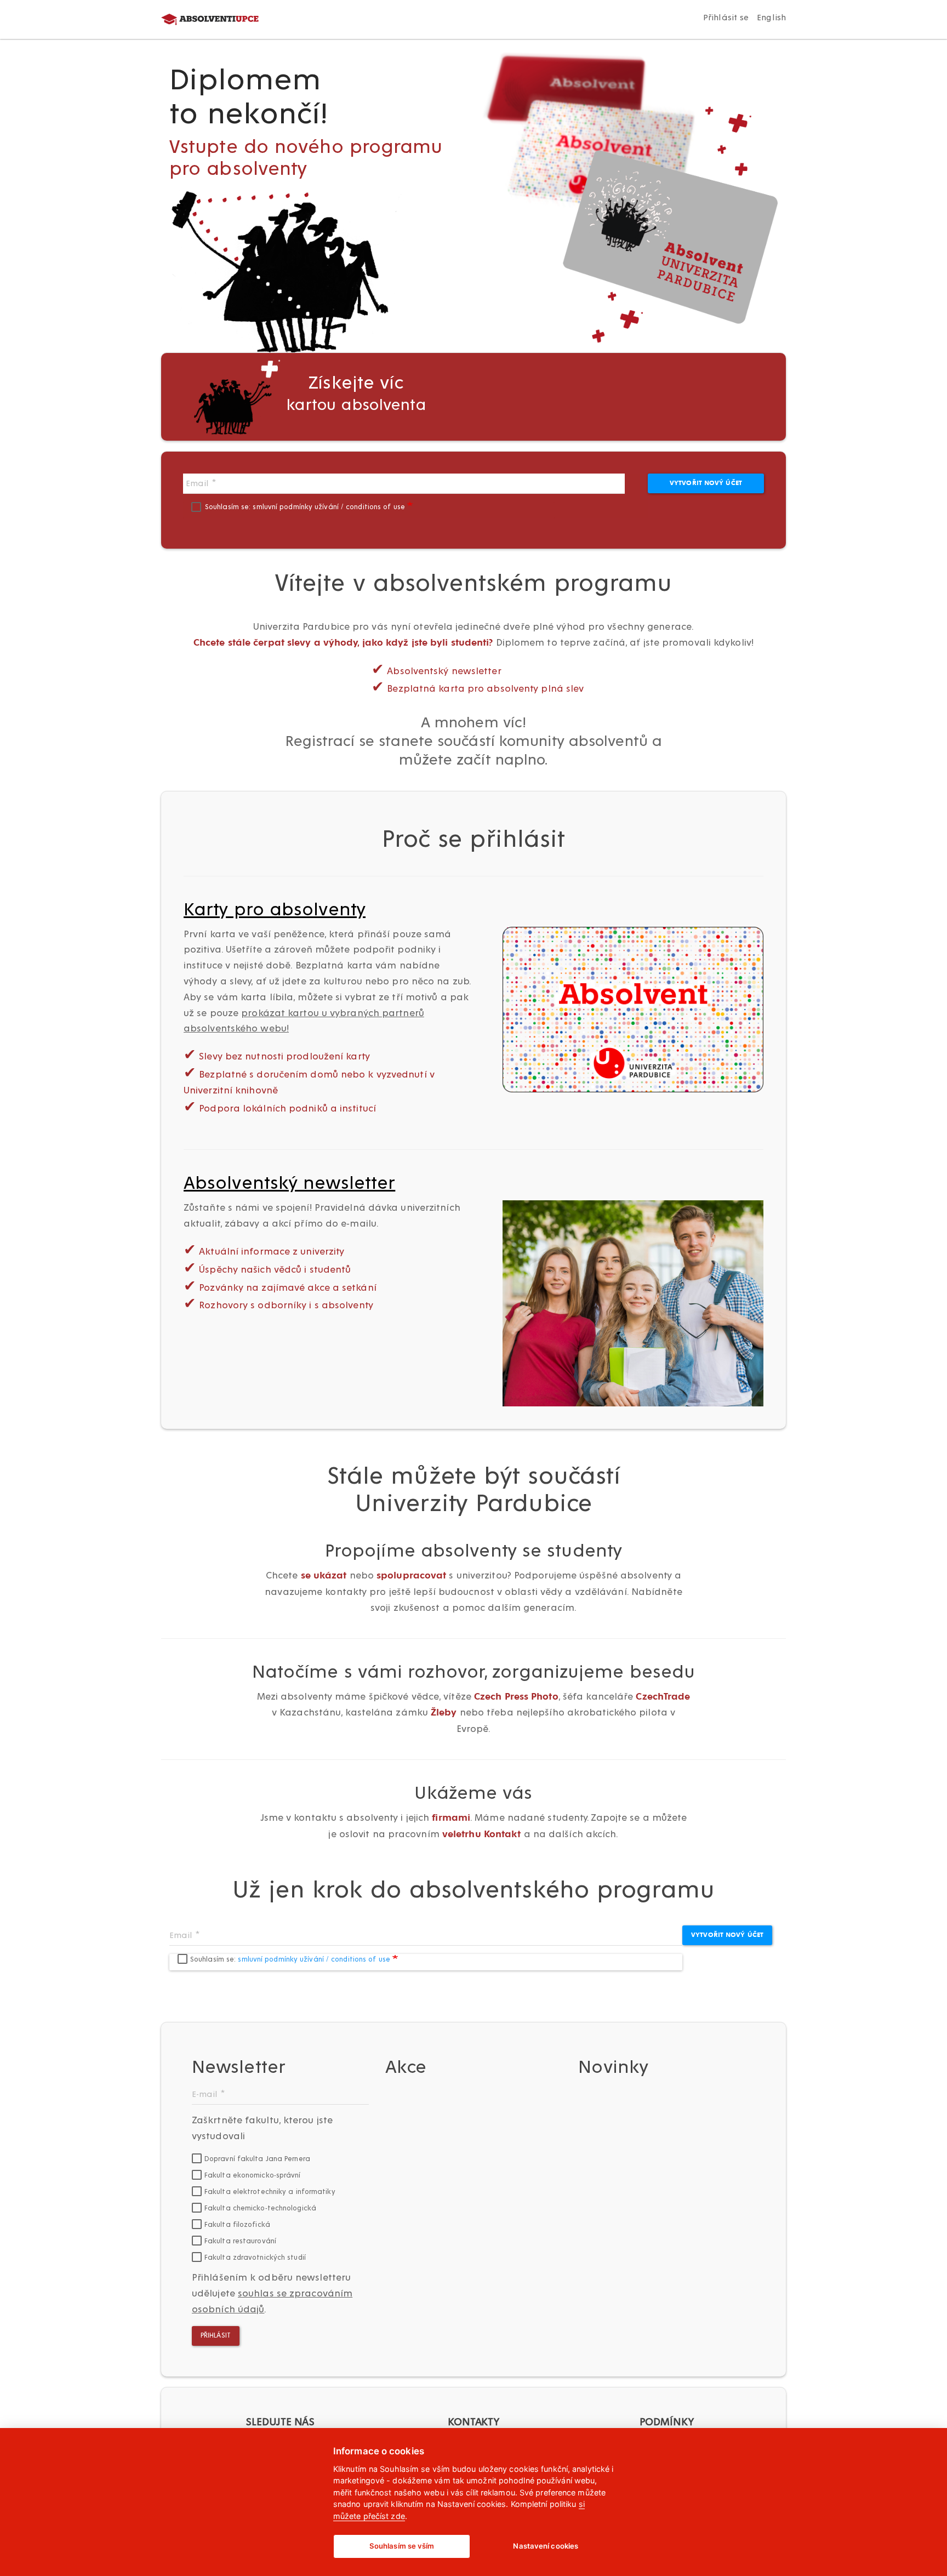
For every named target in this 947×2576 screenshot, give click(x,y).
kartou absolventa (356, 394)
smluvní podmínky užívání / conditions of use (330, 507)
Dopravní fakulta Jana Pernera (257, 2159)
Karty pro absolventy (275, 910)
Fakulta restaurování (240, 2241)
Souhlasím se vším (402, 2546)
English (771, 18)
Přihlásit (216, 2336)
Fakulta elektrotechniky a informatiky (270, 2192)
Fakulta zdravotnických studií (255, 2258)
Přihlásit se (726, 18)
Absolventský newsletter (289, 1183)
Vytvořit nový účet (706, 483)
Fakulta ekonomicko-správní (253, 2176)
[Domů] (220, 20)
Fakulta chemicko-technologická (260, 2209)
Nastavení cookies (546, 2546)
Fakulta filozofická (237, 2225)
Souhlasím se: (306, 507)
